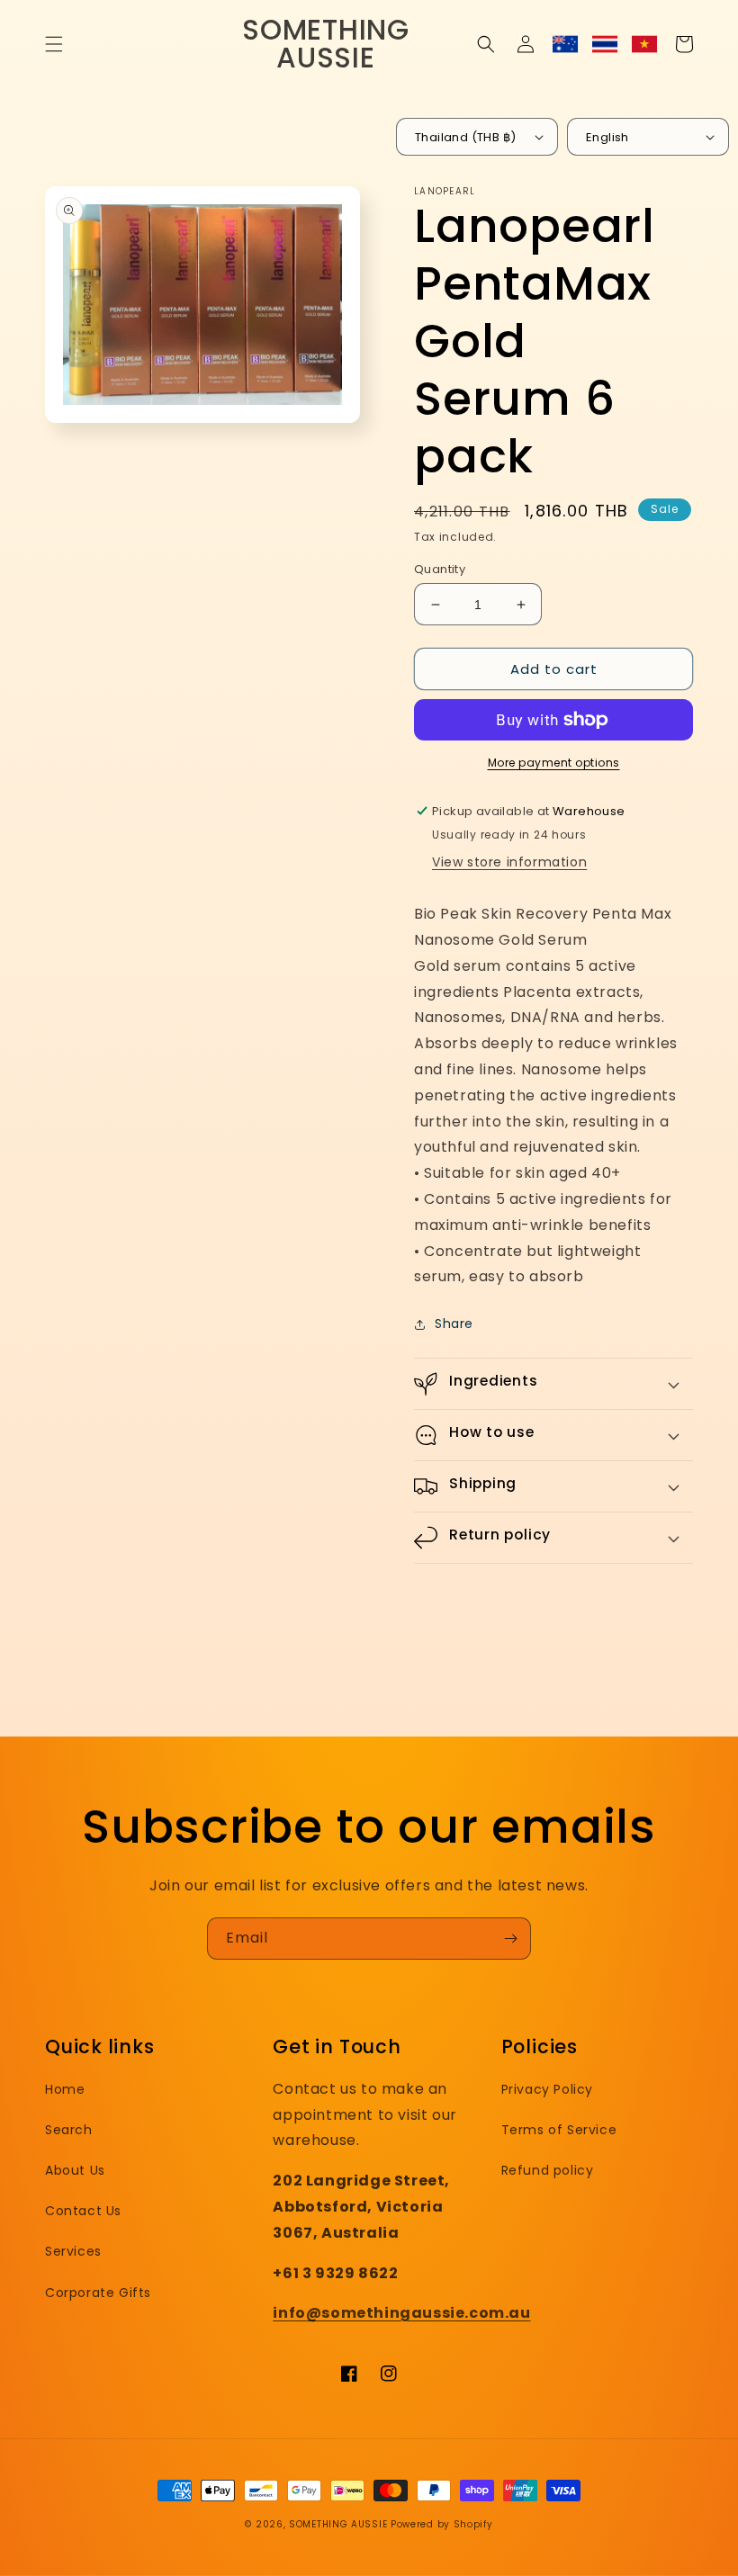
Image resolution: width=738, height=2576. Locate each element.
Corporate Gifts (98, 2293)
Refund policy (548, 2170)
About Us (75, 2170)
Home (65, 2089)
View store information (509, 862)
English (607, 137)
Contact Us (83, 2211)
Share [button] (454, 1324)
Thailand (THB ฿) (465, 137)
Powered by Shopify (442, 2524)
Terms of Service (559, 2130)
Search (69, 2130)
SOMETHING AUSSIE (338, 2524)
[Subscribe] (510, 1939)
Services (73, 2251)
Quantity (440, 569)
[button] (54, 44)
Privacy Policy (547, 2089)
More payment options (554, 763)
